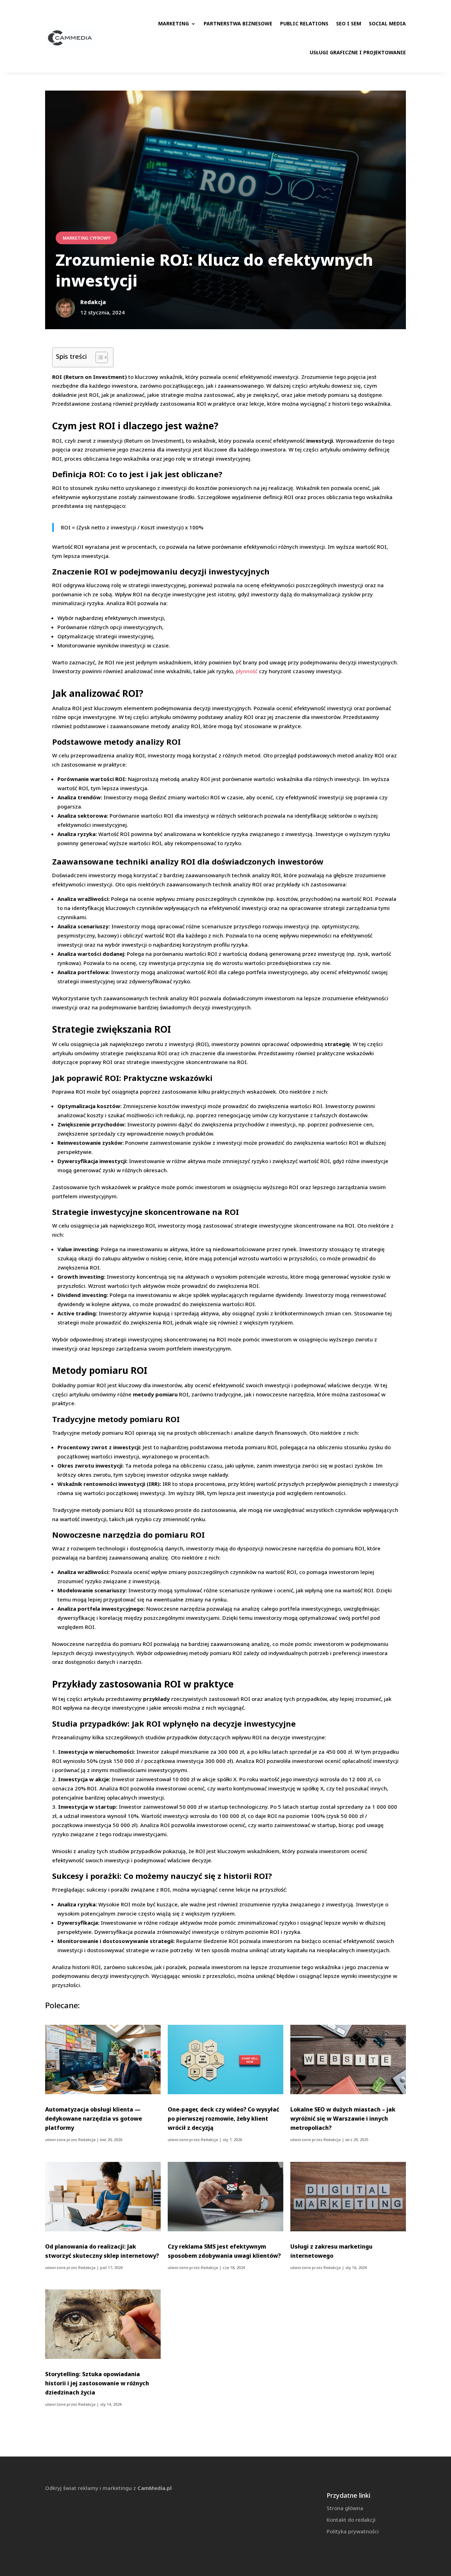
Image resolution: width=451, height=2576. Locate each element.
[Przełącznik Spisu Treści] (98, 357)
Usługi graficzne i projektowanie (358, 52)
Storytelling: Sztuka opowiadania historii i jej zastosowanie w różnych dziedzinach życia (97, 2383)
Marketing (174, 23)
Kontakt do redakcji (351, 2520)
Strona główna (345, 2508)
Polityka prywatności (353, 2531)
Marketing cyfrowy (87, 238)
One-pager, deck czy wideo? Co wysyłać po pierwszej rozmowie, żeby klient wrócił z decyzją (223, 2119)
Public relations (304, 23)
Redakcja (87, 2140)
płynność (247, 671)
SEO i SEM (349, 23)
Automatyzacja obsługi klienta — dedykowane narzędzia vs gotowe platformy (94, 2119)
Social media (387, 23)
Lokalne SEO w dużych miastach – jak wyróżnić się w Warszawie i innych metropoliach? (343, 2119)
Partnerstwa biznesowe (238, 23)
